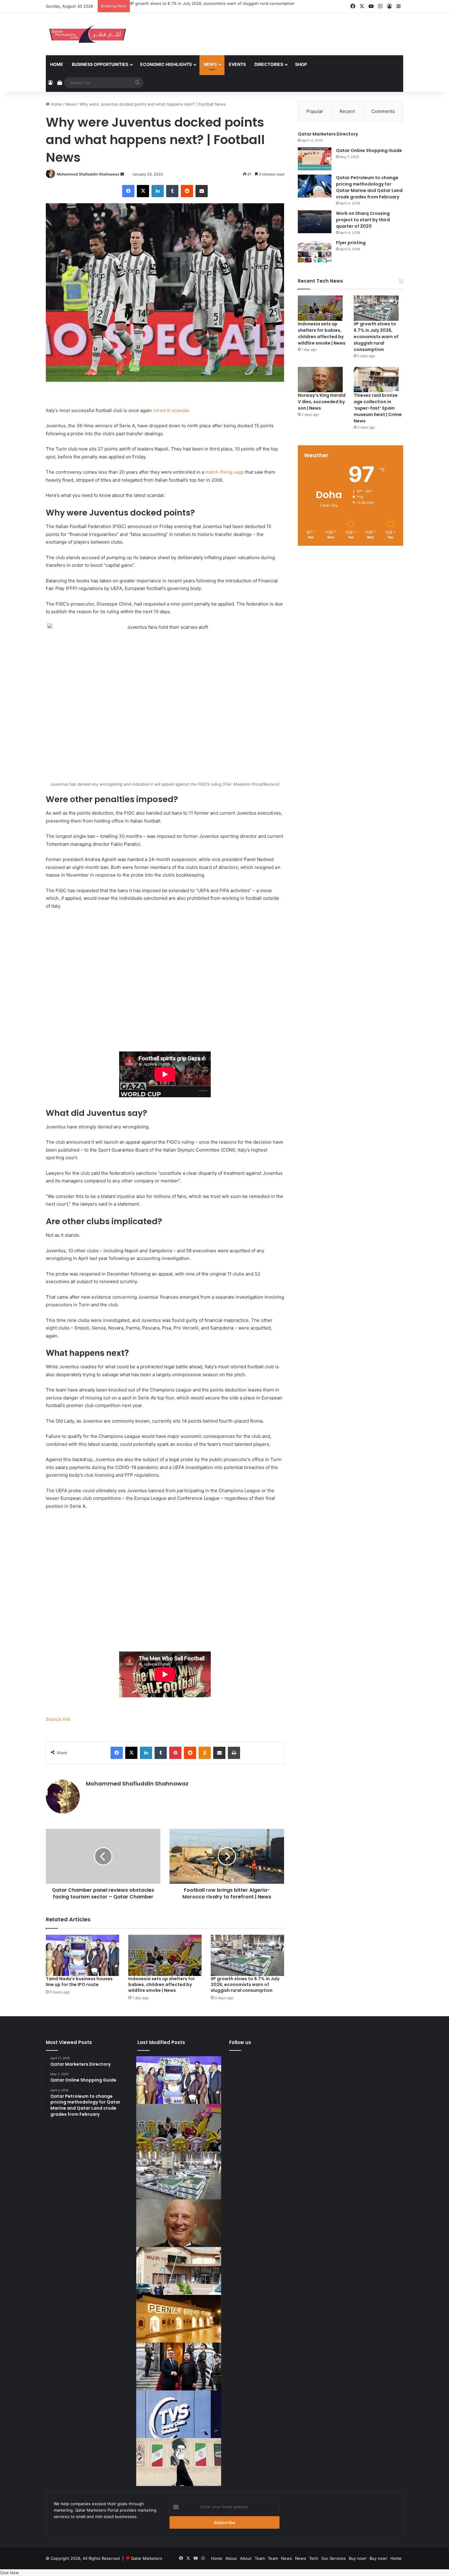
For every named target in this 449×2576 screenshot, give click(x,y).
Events (237, 64)
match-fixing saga (224, 472)
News (210, 64)
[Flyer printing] (315, 251)
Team (260, 2558)
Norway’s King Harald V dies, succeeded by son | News (322, 402)
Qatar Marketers (147, 2558)
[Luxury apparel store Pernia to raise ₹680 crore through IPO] (179, 2319)
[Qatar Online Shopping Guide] (315, 159)
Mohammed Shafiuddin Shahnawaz (88, 174)
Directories (269, 64)
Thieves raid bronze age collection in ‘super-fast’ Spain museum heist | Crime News (378, 408)
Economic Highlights (166, 64)
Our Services (334, 2558)
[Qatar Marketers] (87, 34)
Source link (58, 1719)
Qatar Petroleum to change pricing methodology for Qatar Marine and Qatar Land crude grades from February (369, 187)
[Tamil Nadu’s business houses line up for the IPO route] (82, 1955)
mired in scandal (171, 410)
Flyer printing (351, 243)
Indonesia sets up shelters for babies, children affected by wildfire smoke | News (162, 1984)
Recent (347, 111)
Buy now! (358, 2558)
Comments (383, 111)
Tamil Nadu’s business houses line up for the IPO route (79, 1982)
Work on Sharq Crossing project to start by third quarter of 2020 (363, 220)
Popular (315, 111)
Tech (314, 2558)
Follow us (240, 2042)
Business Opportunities (100, 64)
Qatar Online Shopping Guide (369, 150)
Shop (301, 64)
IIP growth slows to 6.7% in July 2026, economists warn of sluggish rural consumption (212, 3)
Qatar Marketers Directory (328, 134)
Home (57, 64)
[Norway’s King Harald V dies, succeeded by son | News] (320, 380)
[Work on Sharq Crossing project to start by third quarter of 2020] (315, 222)
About (231, 2558)
